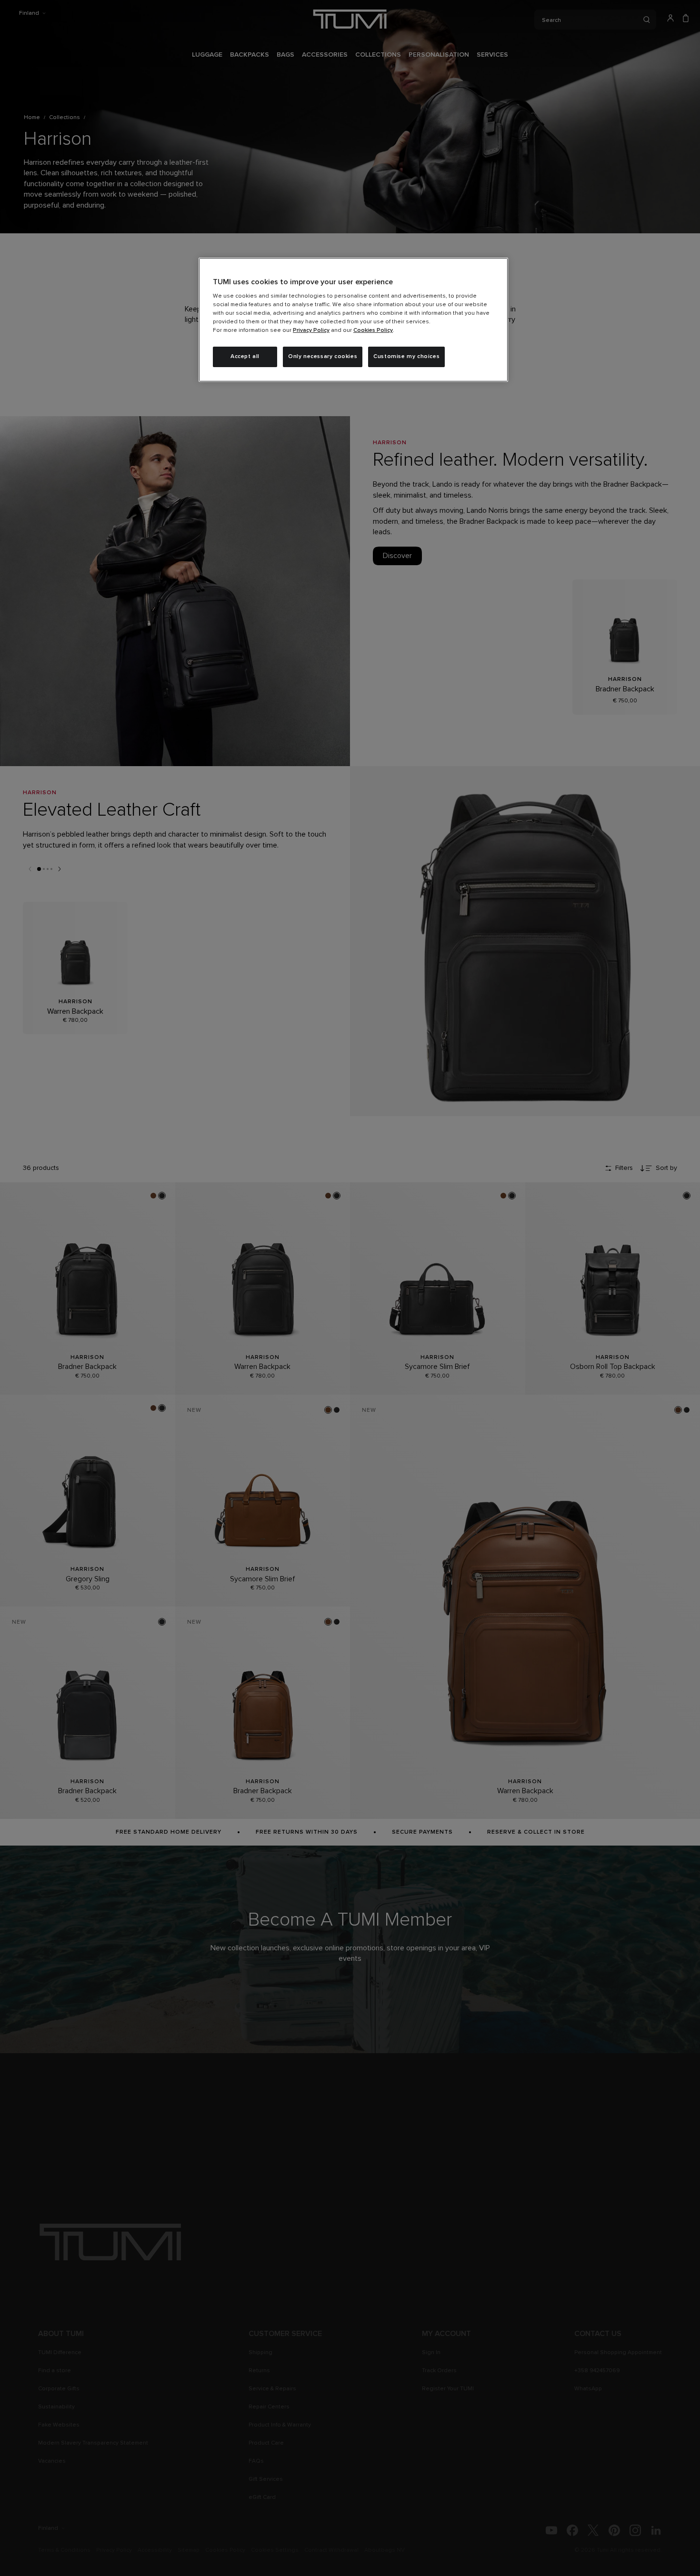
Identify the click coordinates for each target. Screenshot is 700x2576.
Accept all (245, 357)
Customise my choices (406, 357)
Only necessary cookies (323, 357)
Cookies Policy (373, 330)
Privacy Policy (311, 330)
